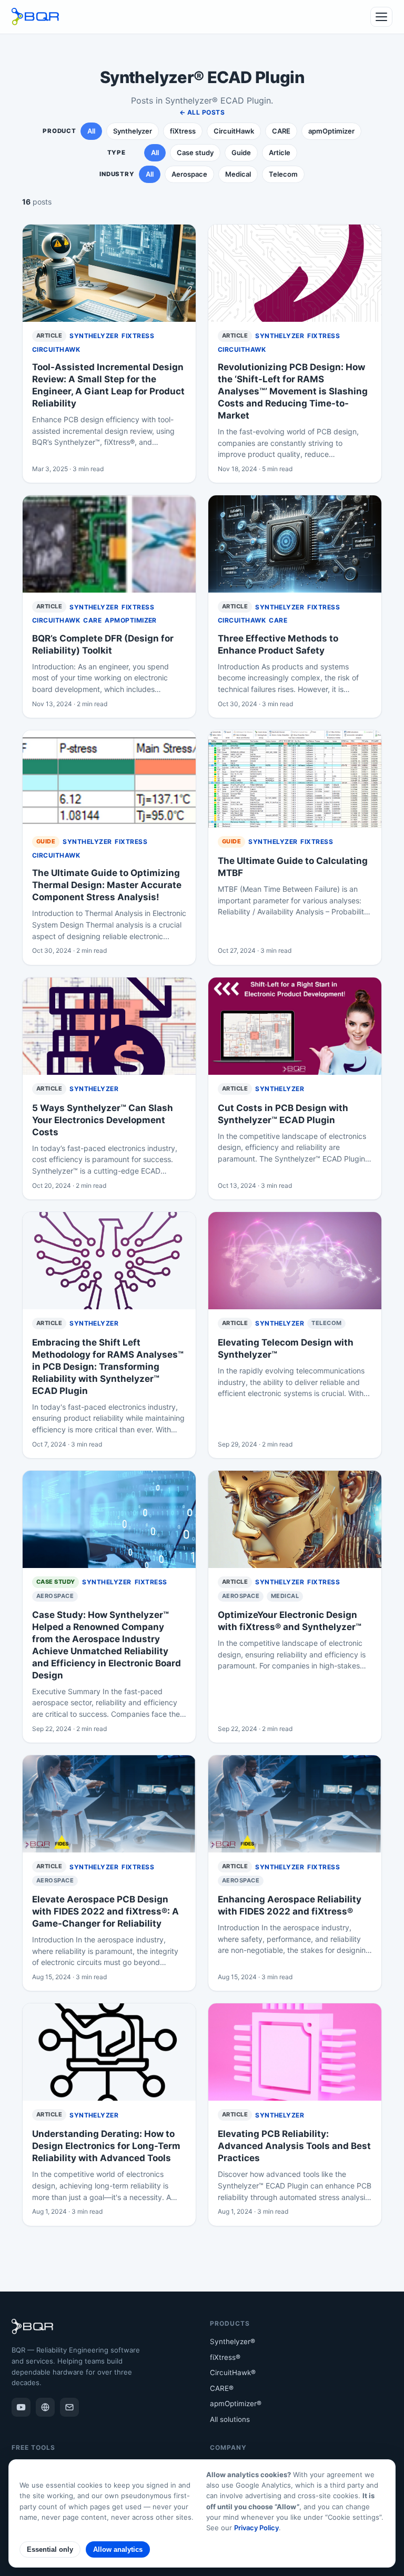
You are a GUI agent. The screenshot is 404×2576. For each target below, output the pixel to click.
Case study (195, 152)
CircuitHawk (234, 131)
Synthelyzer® (233, 2341)
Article (280, 152)
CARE (281, 131)
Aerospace (189, 174)
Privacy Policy (256, 2528)
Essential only (50, 2549)
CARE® (222, 2388)
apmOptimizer (331, 131)
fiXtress (183, 131)
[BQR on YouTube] (21, 2407)
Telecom (283, 174)
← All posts (202, 112)
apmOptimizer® (236, 2404)
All (91, 131)
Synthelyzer (133, 131)
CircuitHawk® (233, 2373)
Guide (241, 152)
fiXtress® (225, 2357)
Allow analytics (118, 2549)
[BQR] (45, 2407)
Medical (238, 174)
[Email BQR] (69, 2407)
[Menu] (381, 17)
